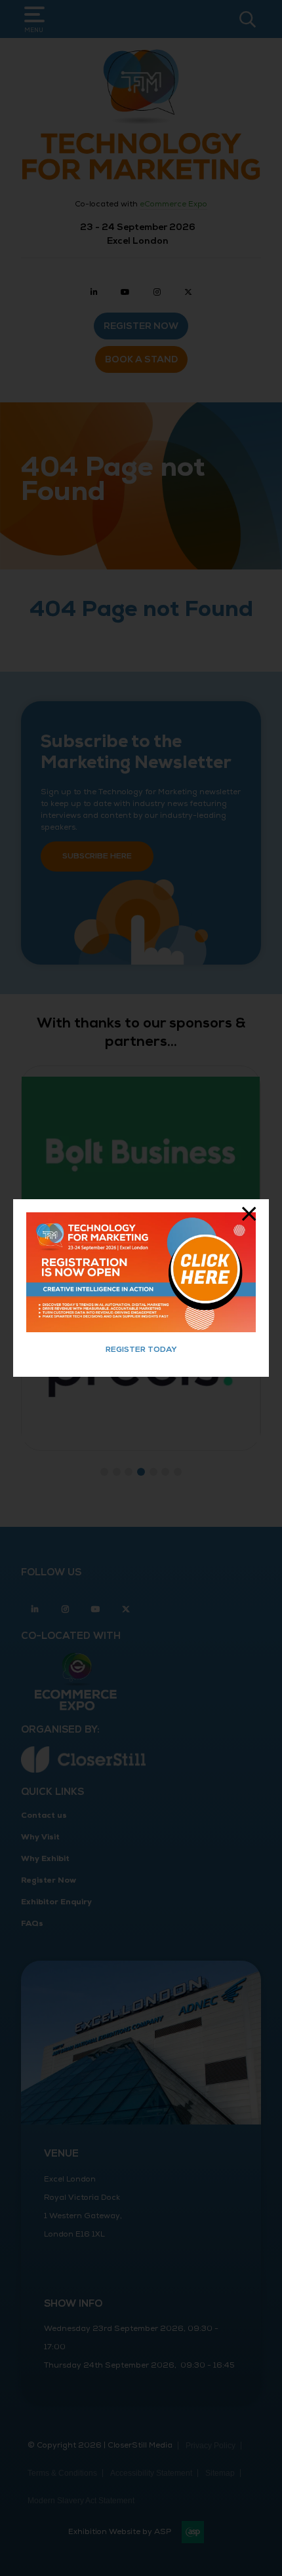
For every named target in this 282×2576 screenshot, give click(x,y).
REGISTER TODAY (141, 1350)
